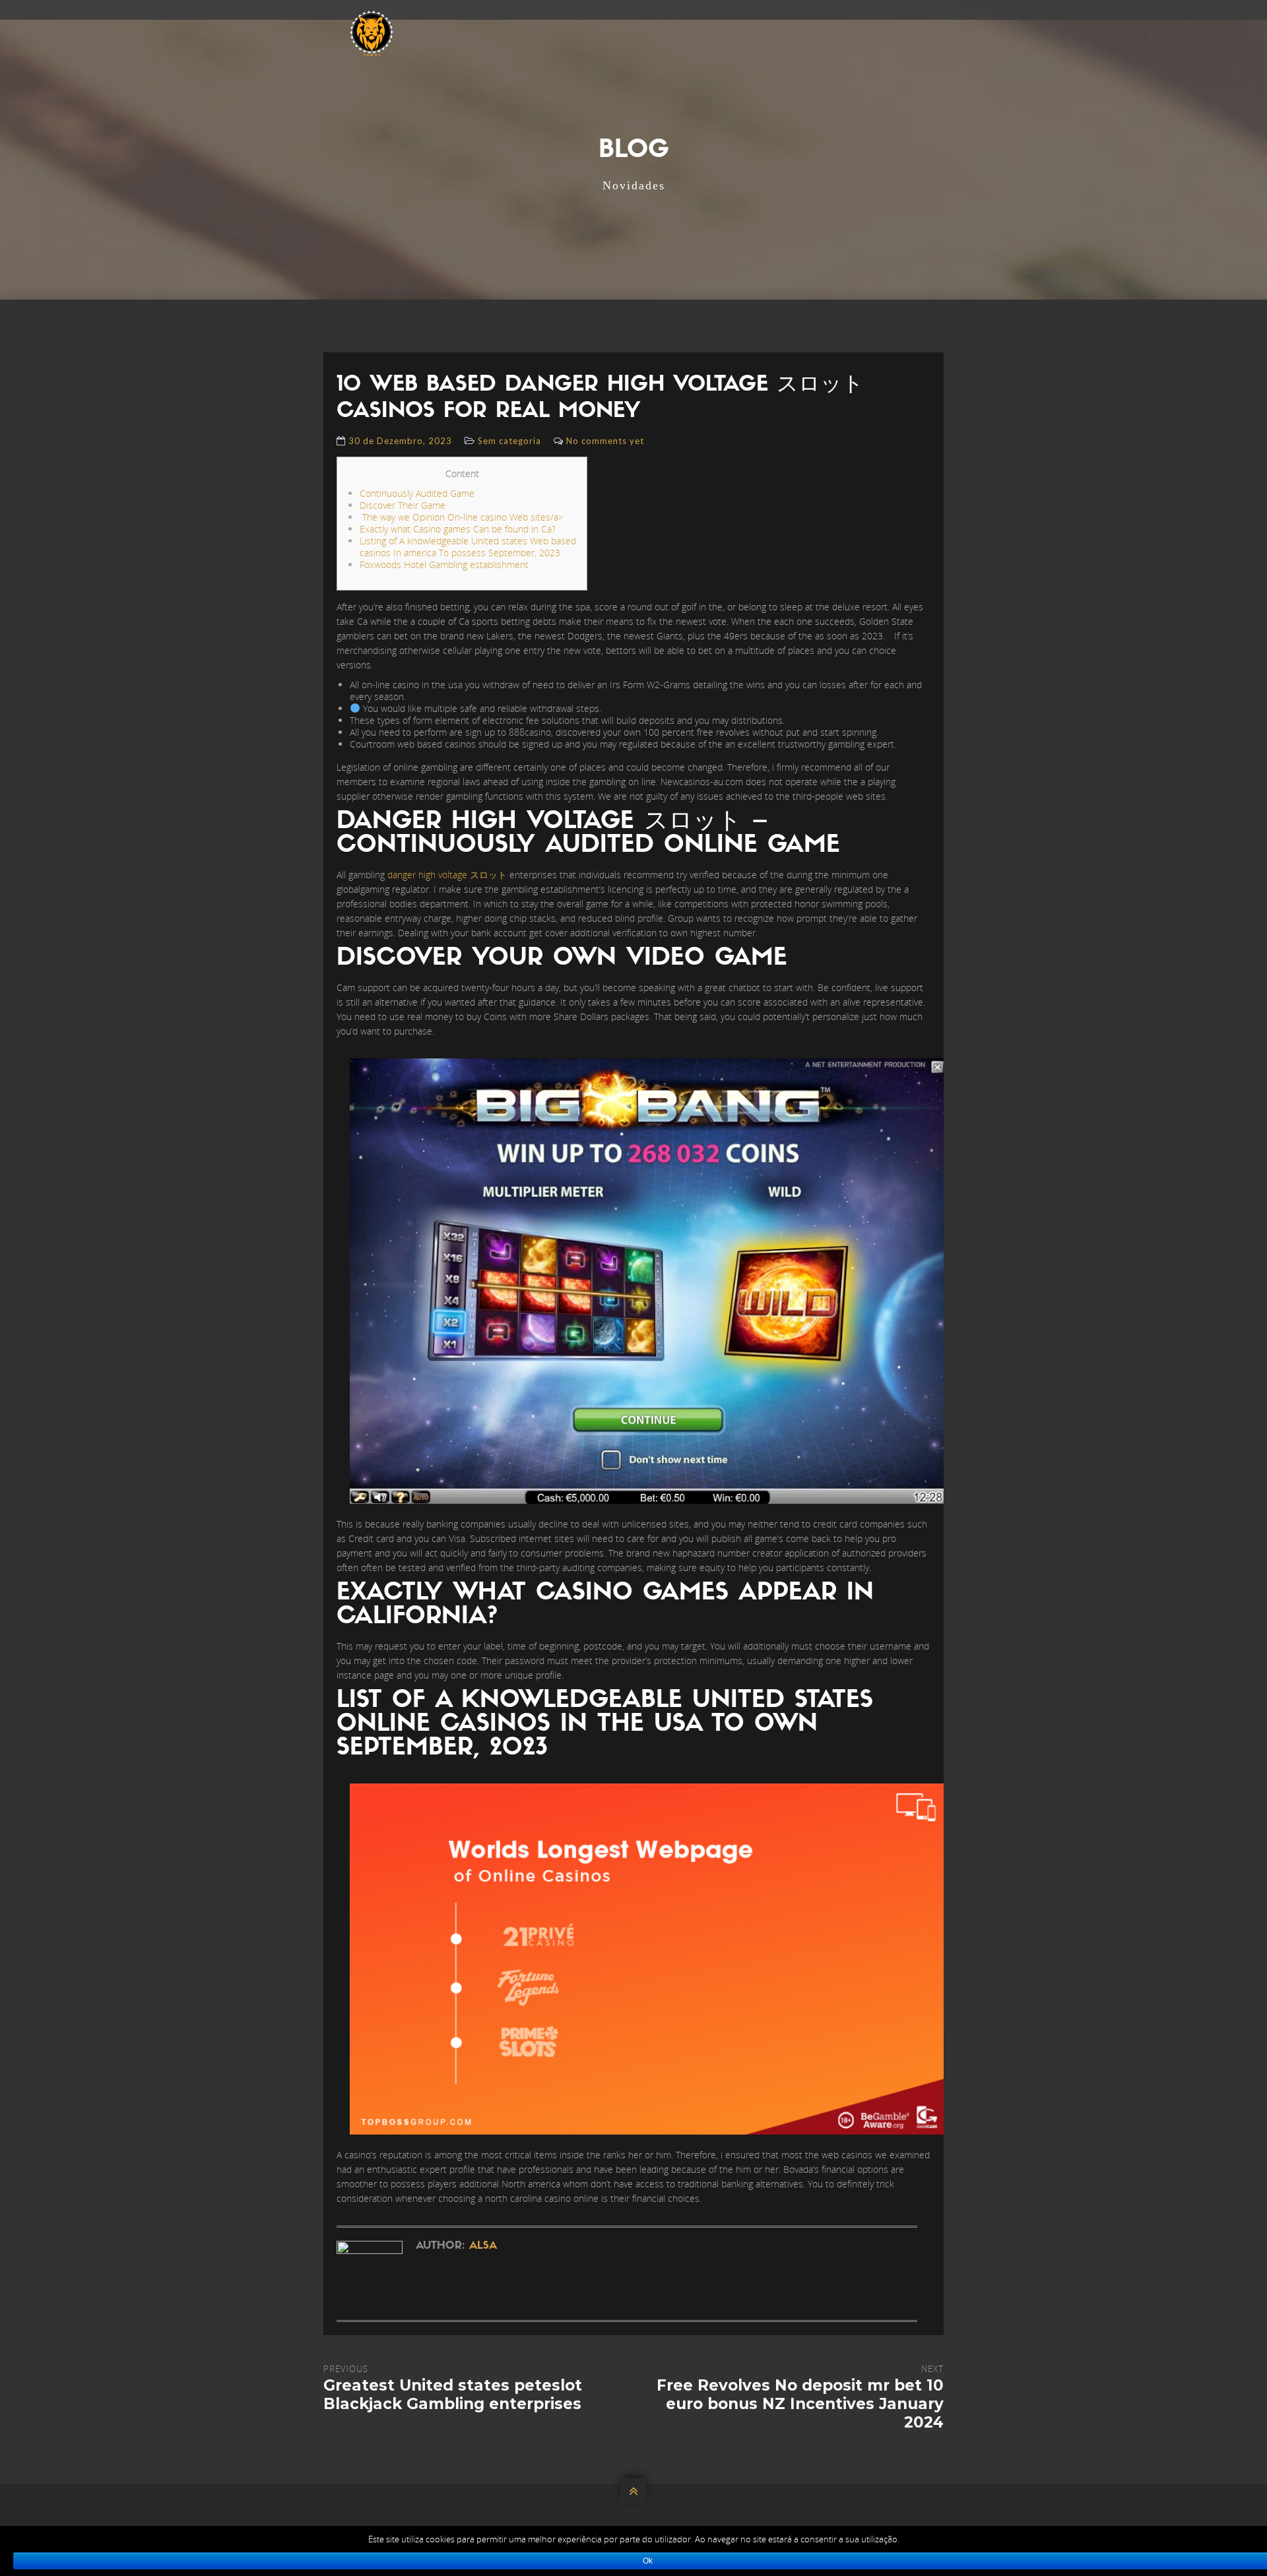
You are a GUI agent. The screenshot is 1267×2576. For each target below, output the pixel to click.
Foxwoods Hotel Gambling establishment (444, 564)
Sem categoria (509, 441)
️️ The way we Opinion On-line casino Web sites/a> (462, 517)
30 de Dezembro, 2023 (400, 441)
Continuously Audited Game (417, 493)
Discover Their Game (403, 505)
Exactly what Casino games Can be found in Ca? (458, 529)
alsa (483, 2246)
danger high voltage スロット (447, 875)
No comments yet (605, 441)
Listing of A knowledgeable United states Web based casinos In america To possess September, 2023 (468, 547)
